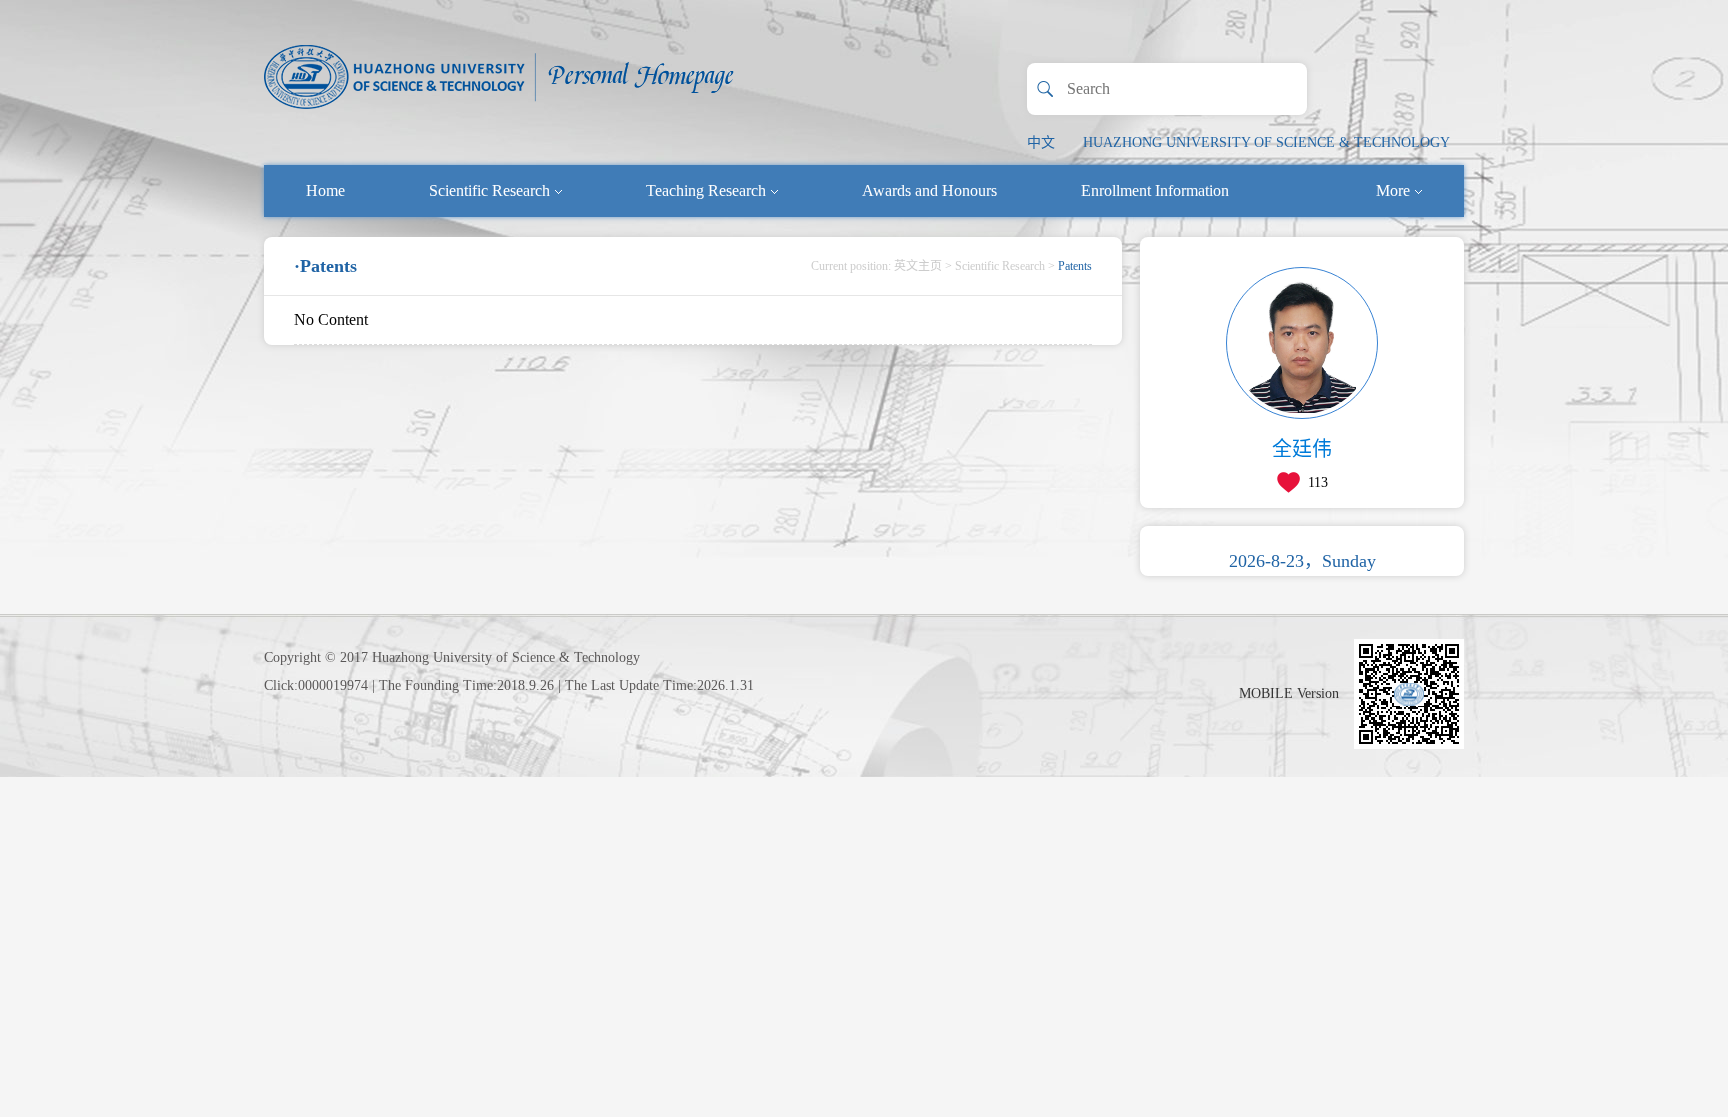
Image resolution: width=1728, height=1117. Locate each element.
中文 (1041, 142)
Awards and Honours (929, 190)
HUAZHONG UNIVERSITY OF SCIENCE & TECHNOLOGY (1266, 142)
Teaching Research (706, 190)
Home (325, 190)
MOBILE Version (1289, 693)
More (1393, 190)
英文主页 (918, 266)
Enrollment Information (1155, 190)
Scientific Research (489, 190)
